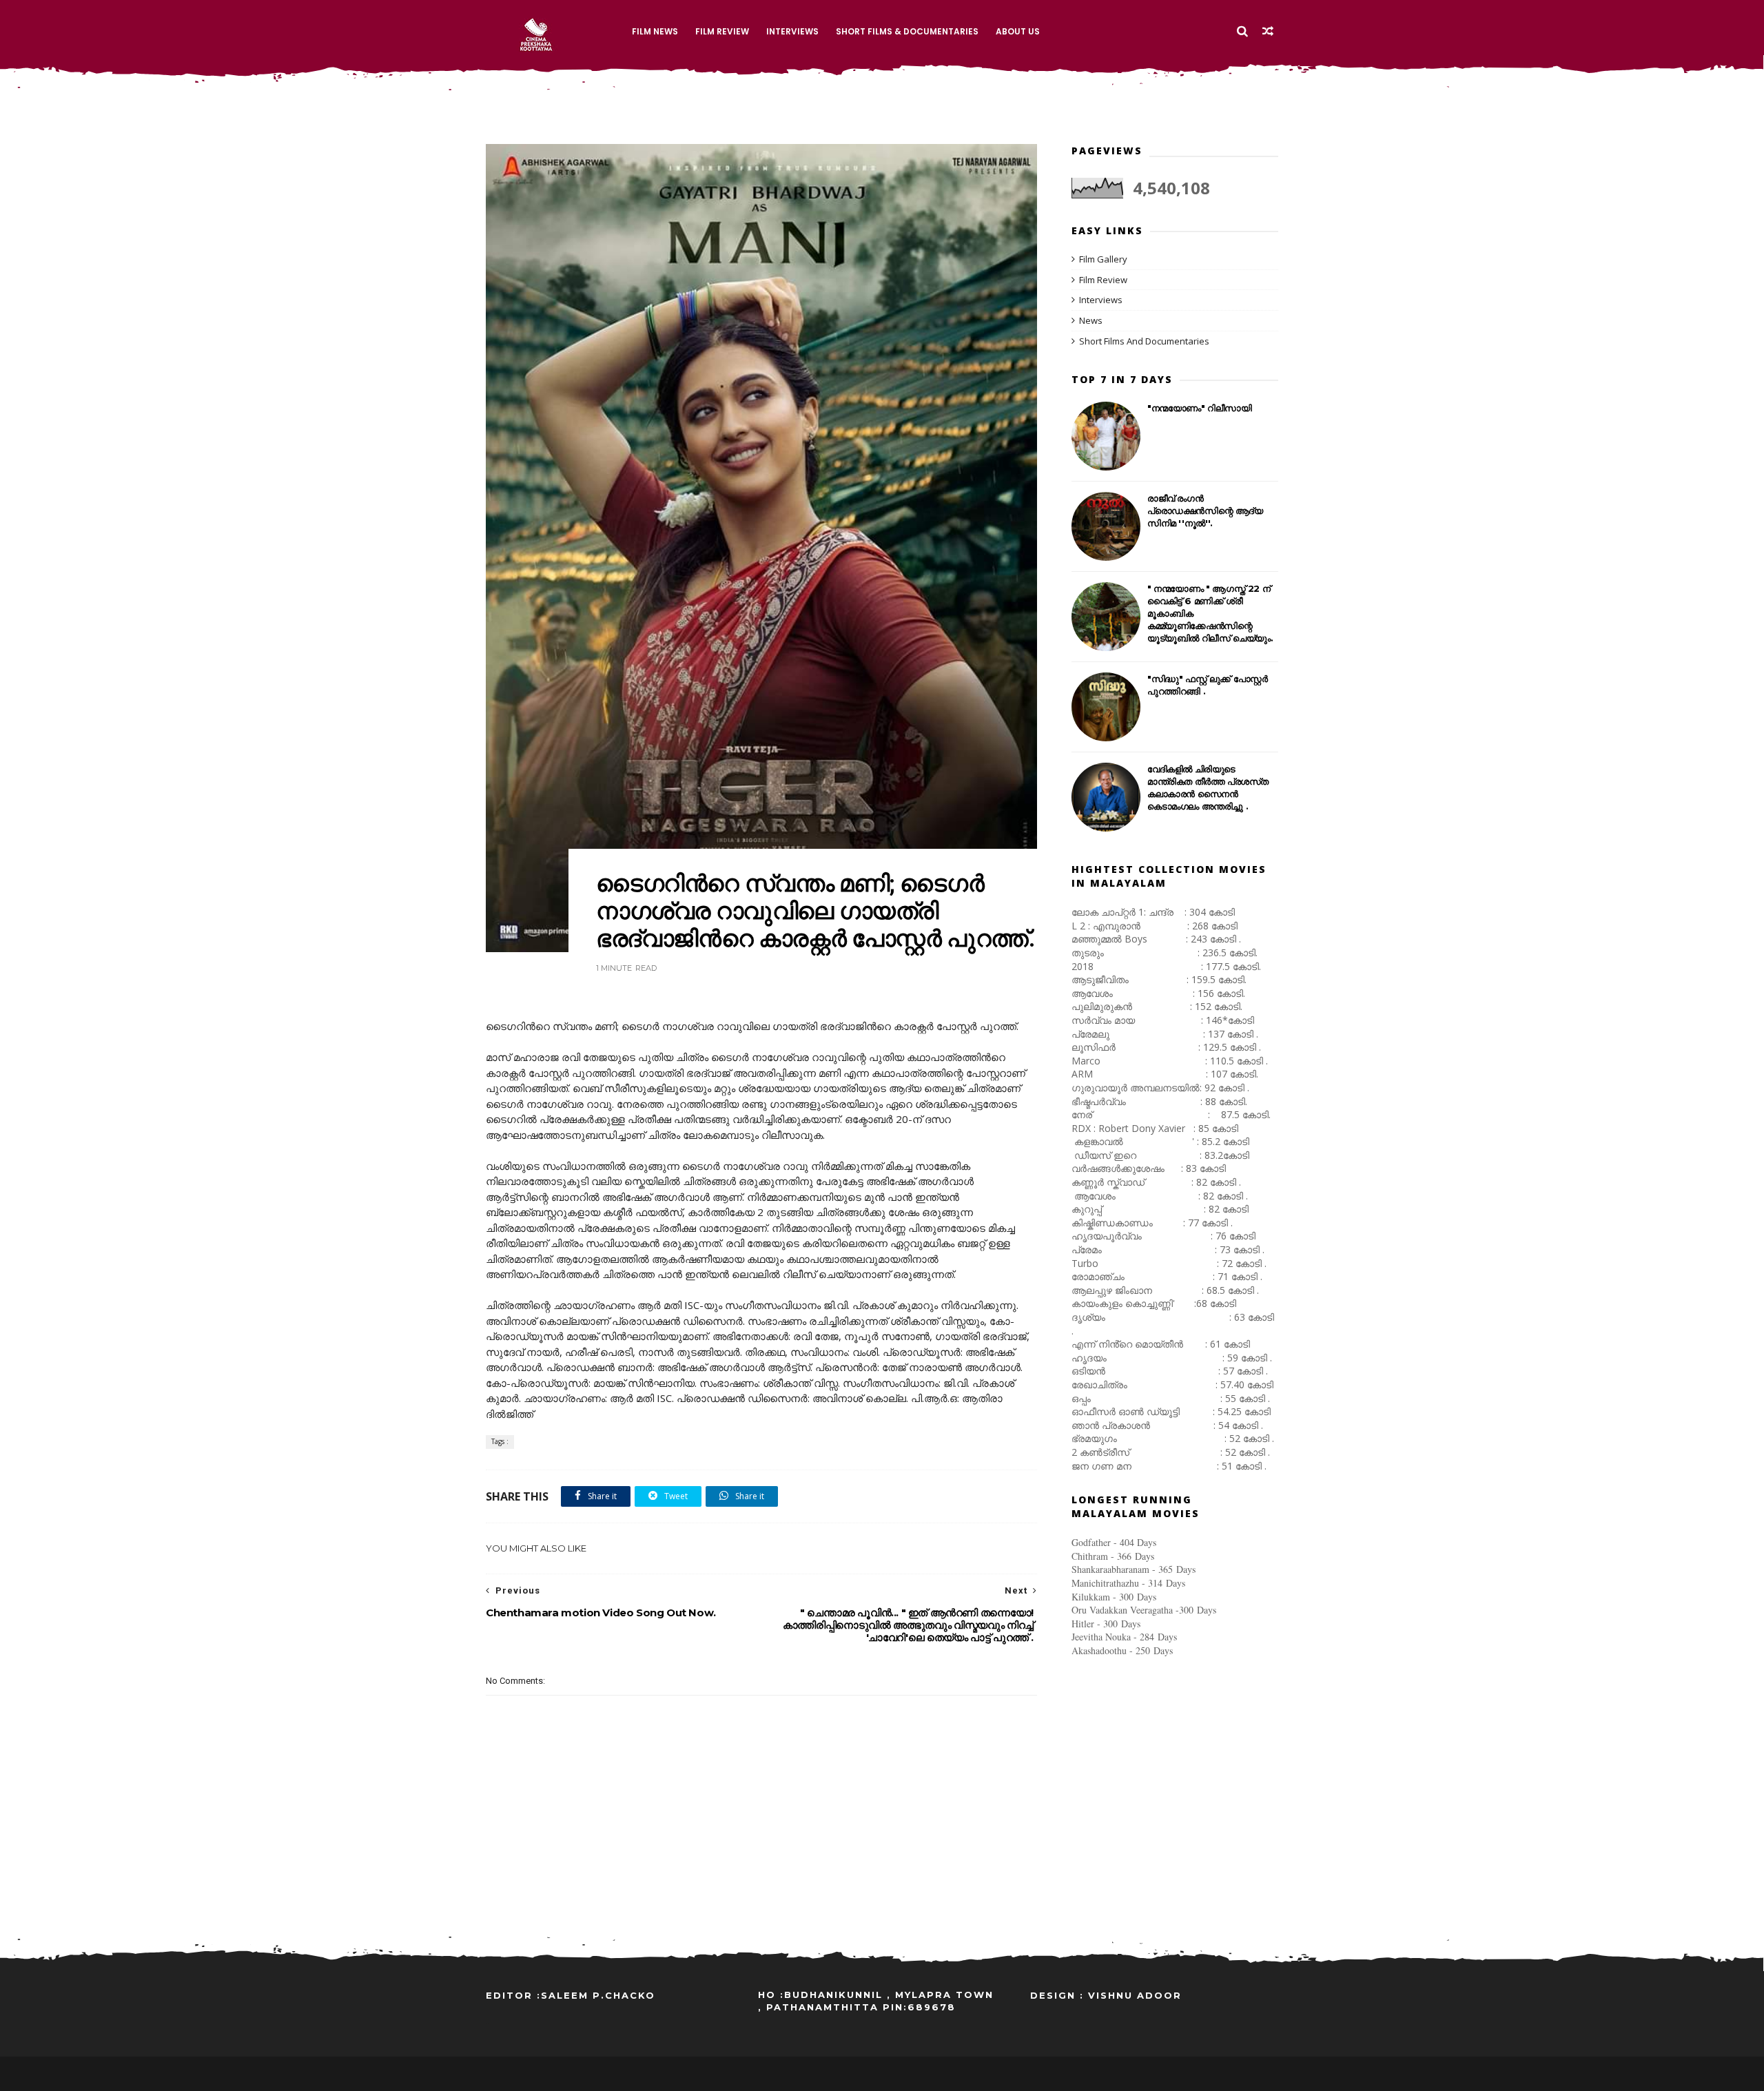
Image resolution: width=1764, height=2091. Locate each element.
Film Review (722, 31)
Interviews (792, 31)
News (1091, 320)
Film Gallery (1103, 259)
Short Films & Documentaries (907, 31)
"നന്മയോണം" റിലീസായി (1200, 408)
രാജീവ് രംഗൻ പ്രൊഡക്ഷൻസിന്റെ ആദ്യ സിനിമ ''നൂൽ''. (1205, 511)
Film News (655, 31)
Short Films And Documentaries (1144, 341)
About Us (1018, 31)
